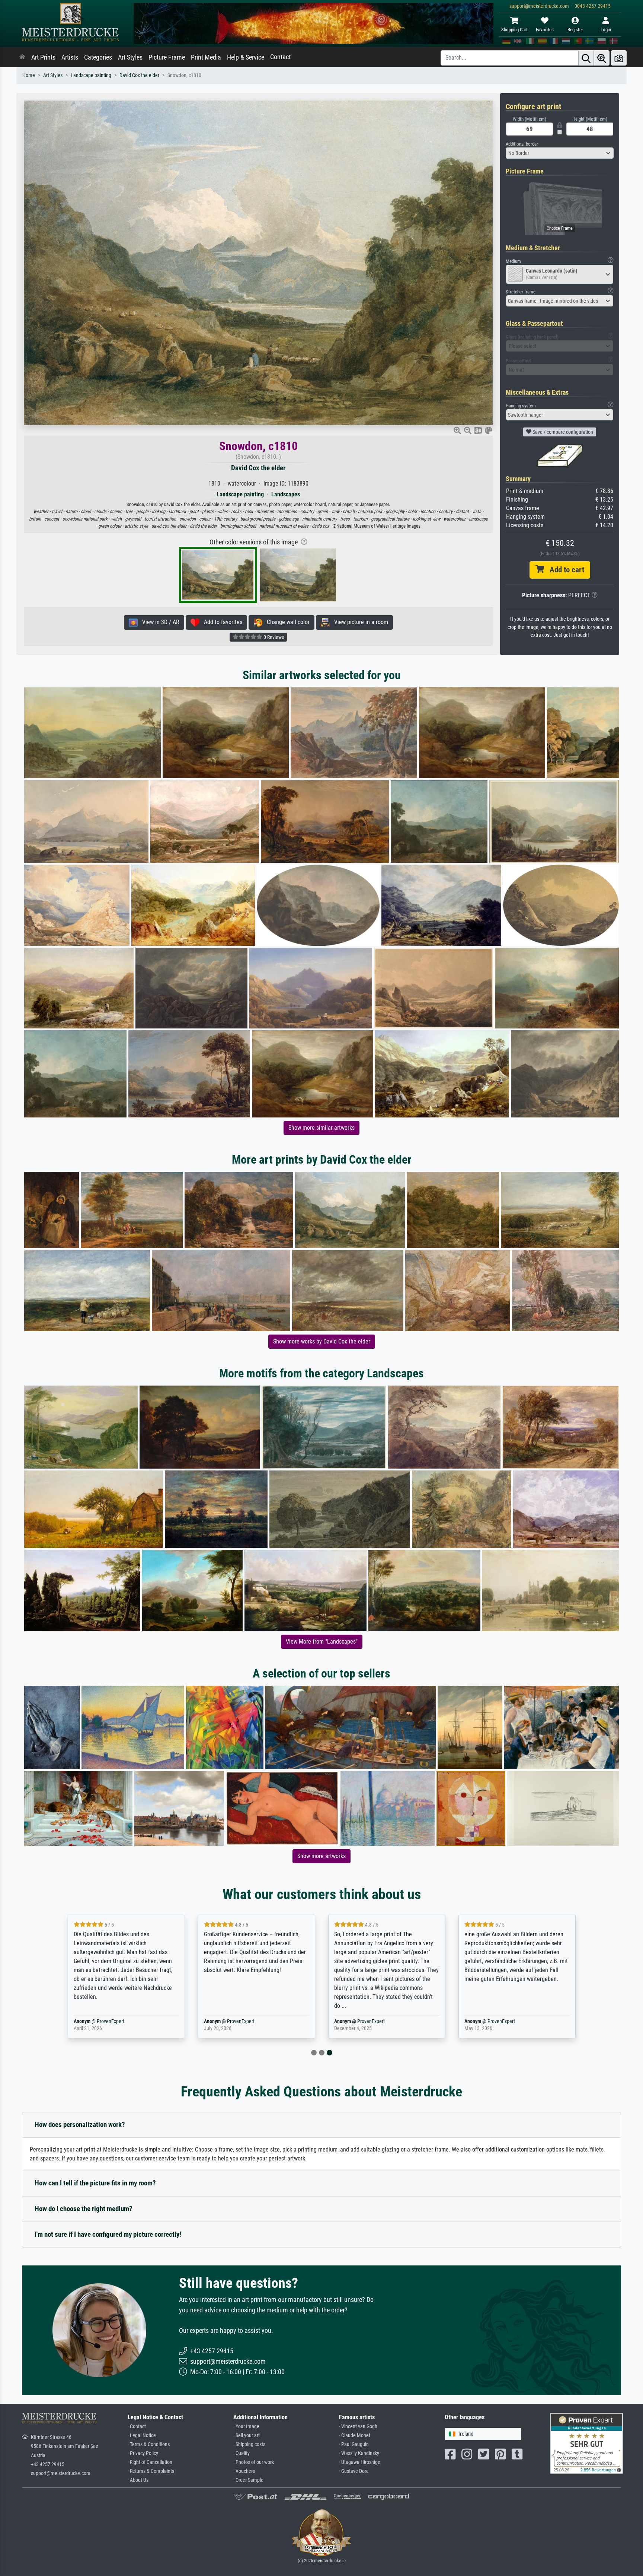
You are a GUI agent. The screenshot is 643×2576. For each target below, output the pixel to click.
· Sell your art (247, 2435)
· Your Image (246, 2426)
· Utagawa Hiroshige (360, 2462)
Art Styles (130, 57)
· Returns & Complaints (151, 2471)
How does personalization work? (80, 2125)
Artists (70, 57)
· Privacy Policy (143, 2453)
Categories (98, 57)
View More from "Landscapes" (322, 1642)
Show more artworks (321, 1856)
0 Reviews (273, 637)
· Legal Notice (142, 2435)
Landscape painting (91, 75)
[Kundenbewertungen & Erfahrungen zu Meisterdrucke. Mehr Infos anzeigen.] (587, 2443)
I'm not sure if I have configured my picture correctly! (108, 2234)
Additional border (522, 144)
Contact (280, 57)
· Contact (137, 2426)
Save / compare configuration (562, 432)
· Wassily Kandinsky (359, 2453)
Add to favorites (221, 622)
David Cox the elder (139, 75)
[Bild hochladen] (619, 58)
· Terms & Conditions (149, 2444)
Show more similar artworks (321, 1128)
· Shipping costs (249, 2444)
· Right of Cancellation (150, 2462)
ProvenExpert (109, 2021)
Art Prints (43, 57)
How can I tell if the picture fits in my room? (95, 2183)
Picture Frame (167, 57)
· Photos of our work (254, 2462)
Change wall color (286, 622)
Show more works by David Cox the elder (322, 1341)
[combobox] (560, 153)
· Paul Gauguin (354, 2444)
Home (29, 75)
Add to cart (564, 570)
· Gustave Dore (354, 2471)
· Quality (241, 2453)
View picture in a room (359, 622)
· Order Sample (248, 2480)
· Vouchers (244, 2471)
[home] (22, 57)
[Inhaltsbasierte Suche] (602, 58)
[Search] (586, 58)
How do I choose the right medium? (84, 2209)
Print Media (206, 57)
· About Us (138, 2480)
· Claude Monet (355, 2435)
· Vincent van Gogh (358, 2426)
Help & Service (246, 57)
